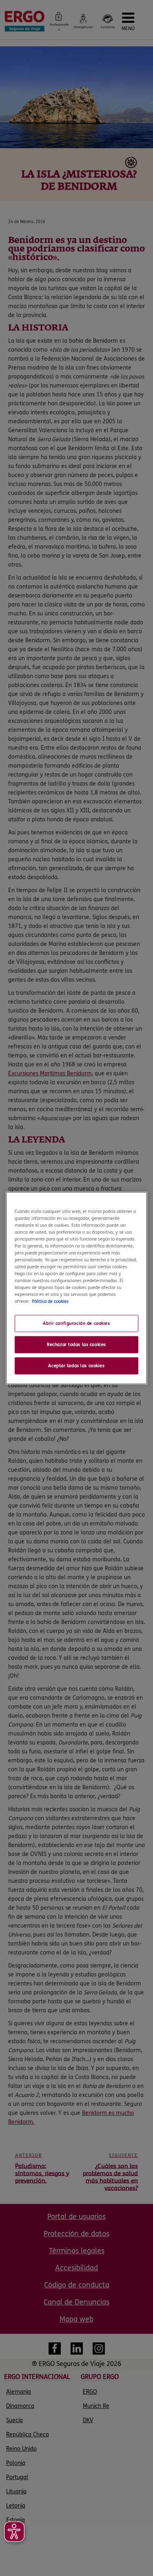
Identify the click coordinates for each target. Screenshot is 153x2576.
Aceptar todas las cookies (76, 1366)
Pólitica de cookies (50, 1301)
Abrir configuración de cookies (76, 1323)
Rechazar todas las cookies (76, 1345)
